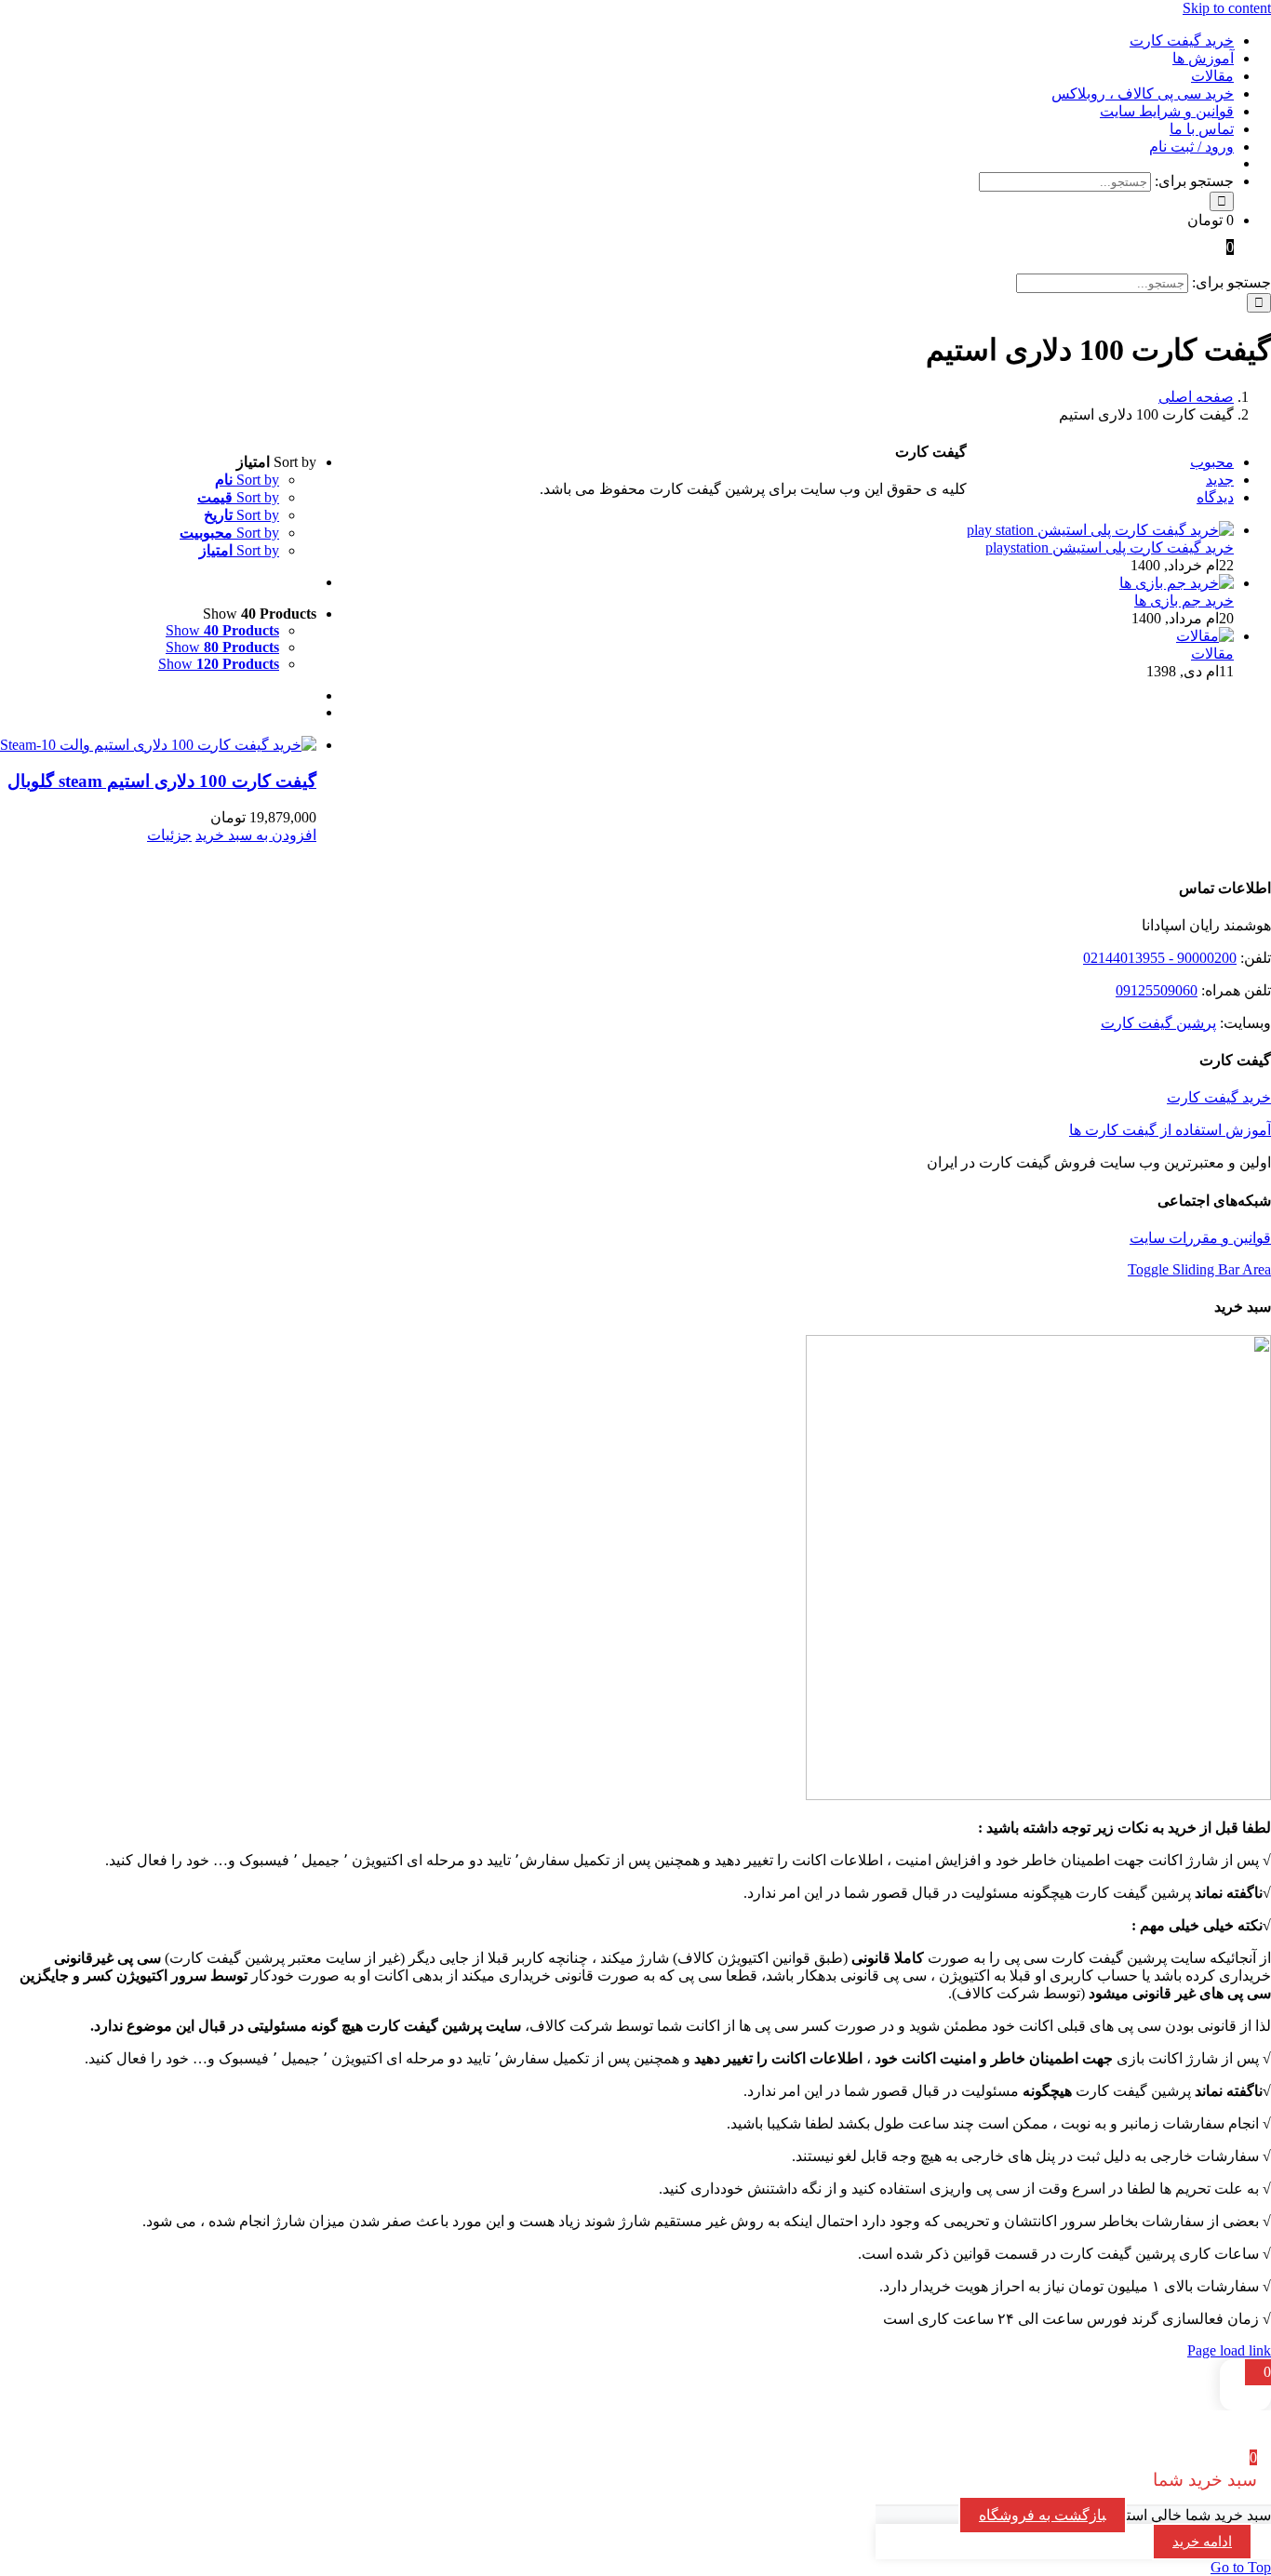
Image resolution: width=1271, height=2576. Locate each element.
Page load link (1229, 2350)
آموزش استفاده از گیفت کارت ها (1170, 1130)
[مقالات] (1205, 636)
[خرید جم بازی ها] (1177, 583)
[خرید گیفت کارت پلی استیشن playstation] (1100, 530)
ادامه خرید (1202, 2542)
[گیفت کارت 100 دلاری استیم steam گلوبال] (158, 745)
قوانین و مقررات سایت (1200, 1238)
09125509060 (1157, 990)
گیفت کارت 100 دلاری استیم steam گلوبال (162, 781)
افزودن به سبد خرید (256, 835)
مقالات (1212, 654)
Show (222, 630)
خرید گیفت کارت (1219, 1097)
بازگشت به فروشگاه (1043, 2515)
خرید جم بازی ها (1184, 601)
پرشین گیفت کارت (1158, 1023)
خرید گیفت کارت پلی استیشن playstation (1110, 547)
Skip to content (1227, 8)
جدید (1220, 480)
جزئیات (169, 835)
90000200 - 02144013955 (1160, 958)
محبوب (1212, 462)
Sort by (247, 480)
